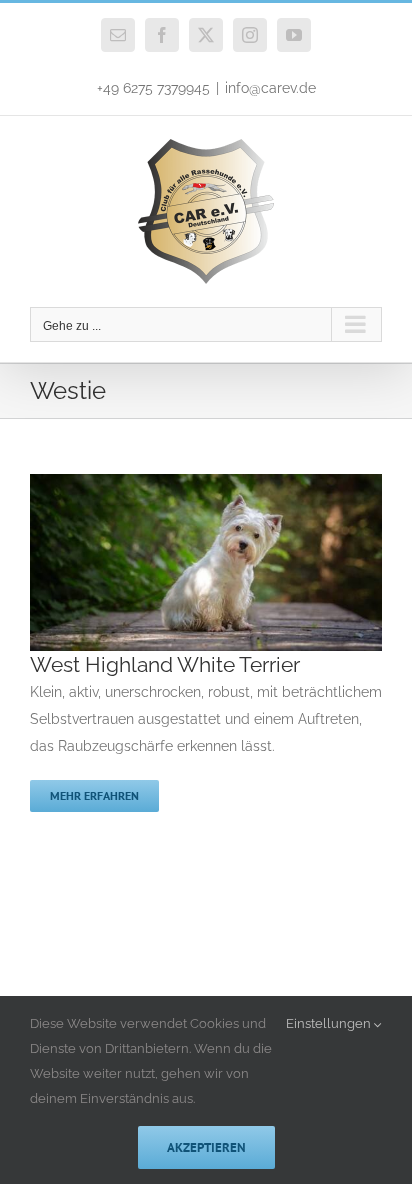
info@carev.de (270, 88)
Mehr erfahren (94, 795)
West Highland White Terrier (165, 664)
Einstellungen (330, 1023)
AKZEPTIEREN (206, 1147)
